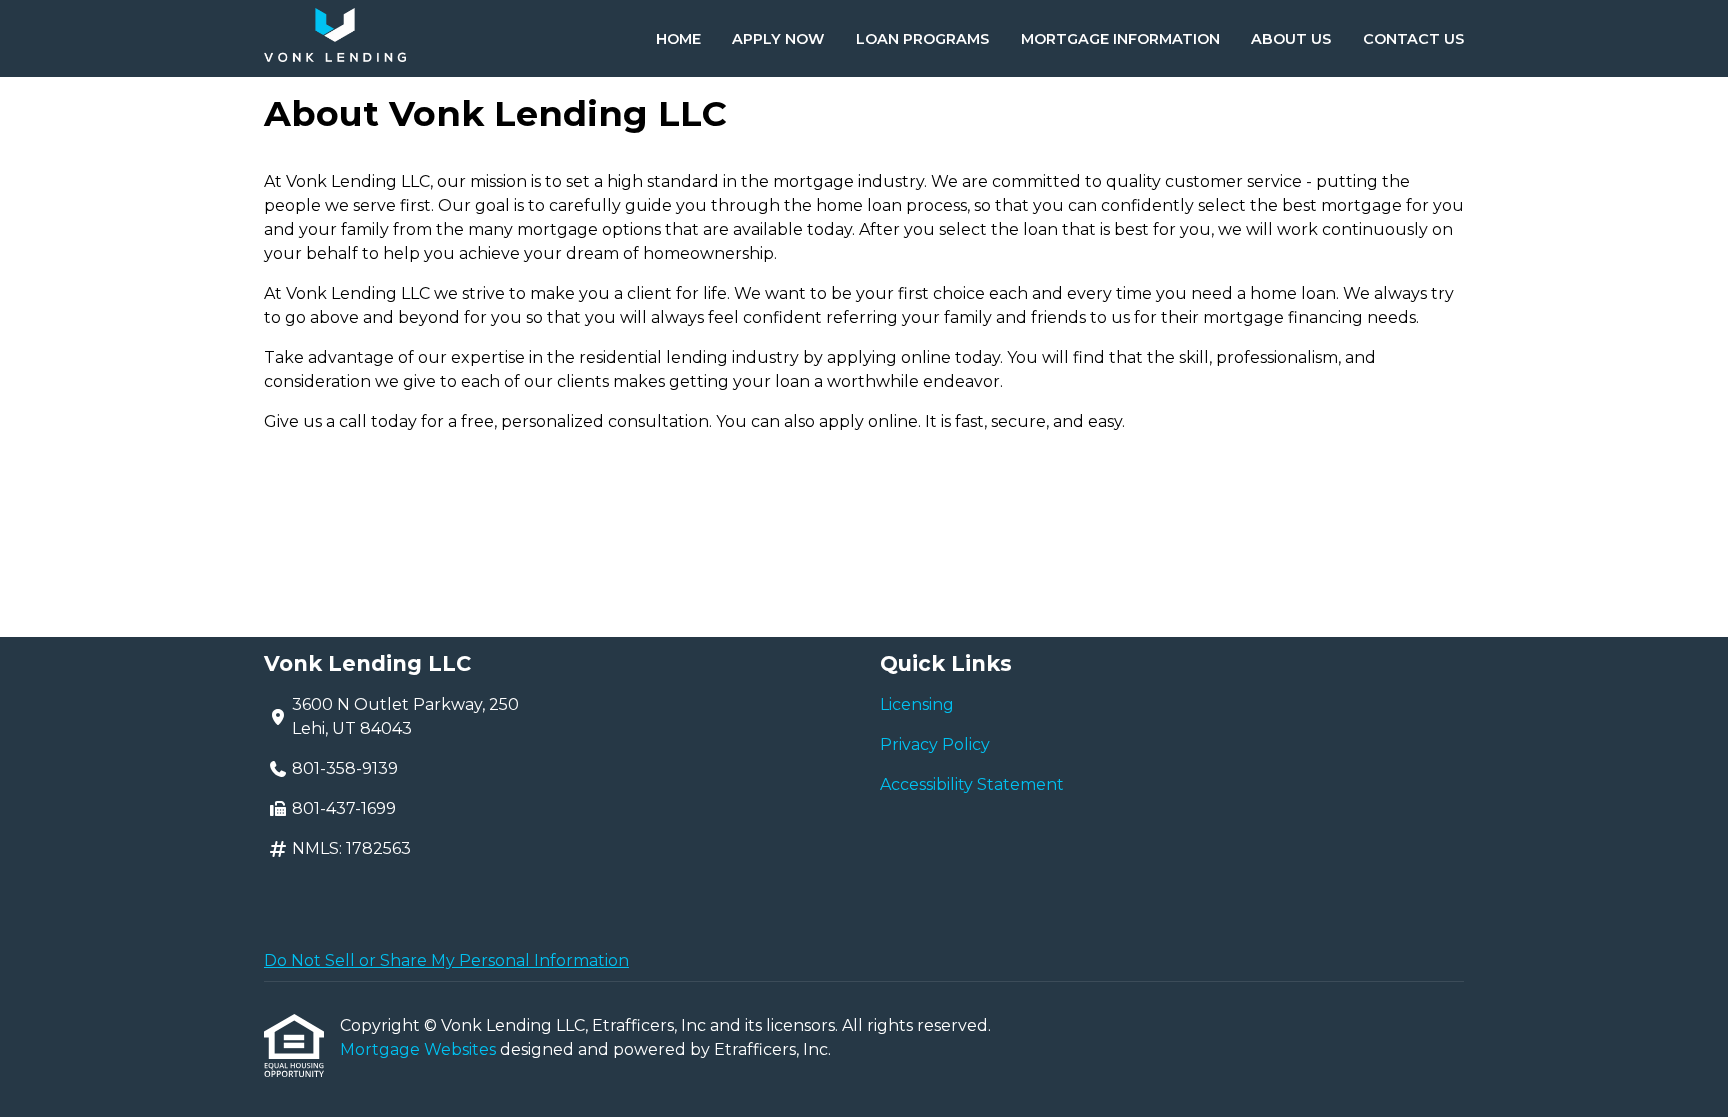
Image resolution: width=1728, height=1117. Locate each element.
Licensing (917, 704)
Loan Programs (922, 39)
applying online (889, 357)
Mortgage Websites (420, 1049)
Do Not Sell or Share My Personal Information (446, 960)
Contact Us (1413, 39)
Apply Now (778, 39)
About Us (1291, 39)
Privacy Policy (935, 744)
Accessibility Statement (972, 784)
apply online (868, 421)
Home (678, 39)
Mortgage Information (1120, 39)
